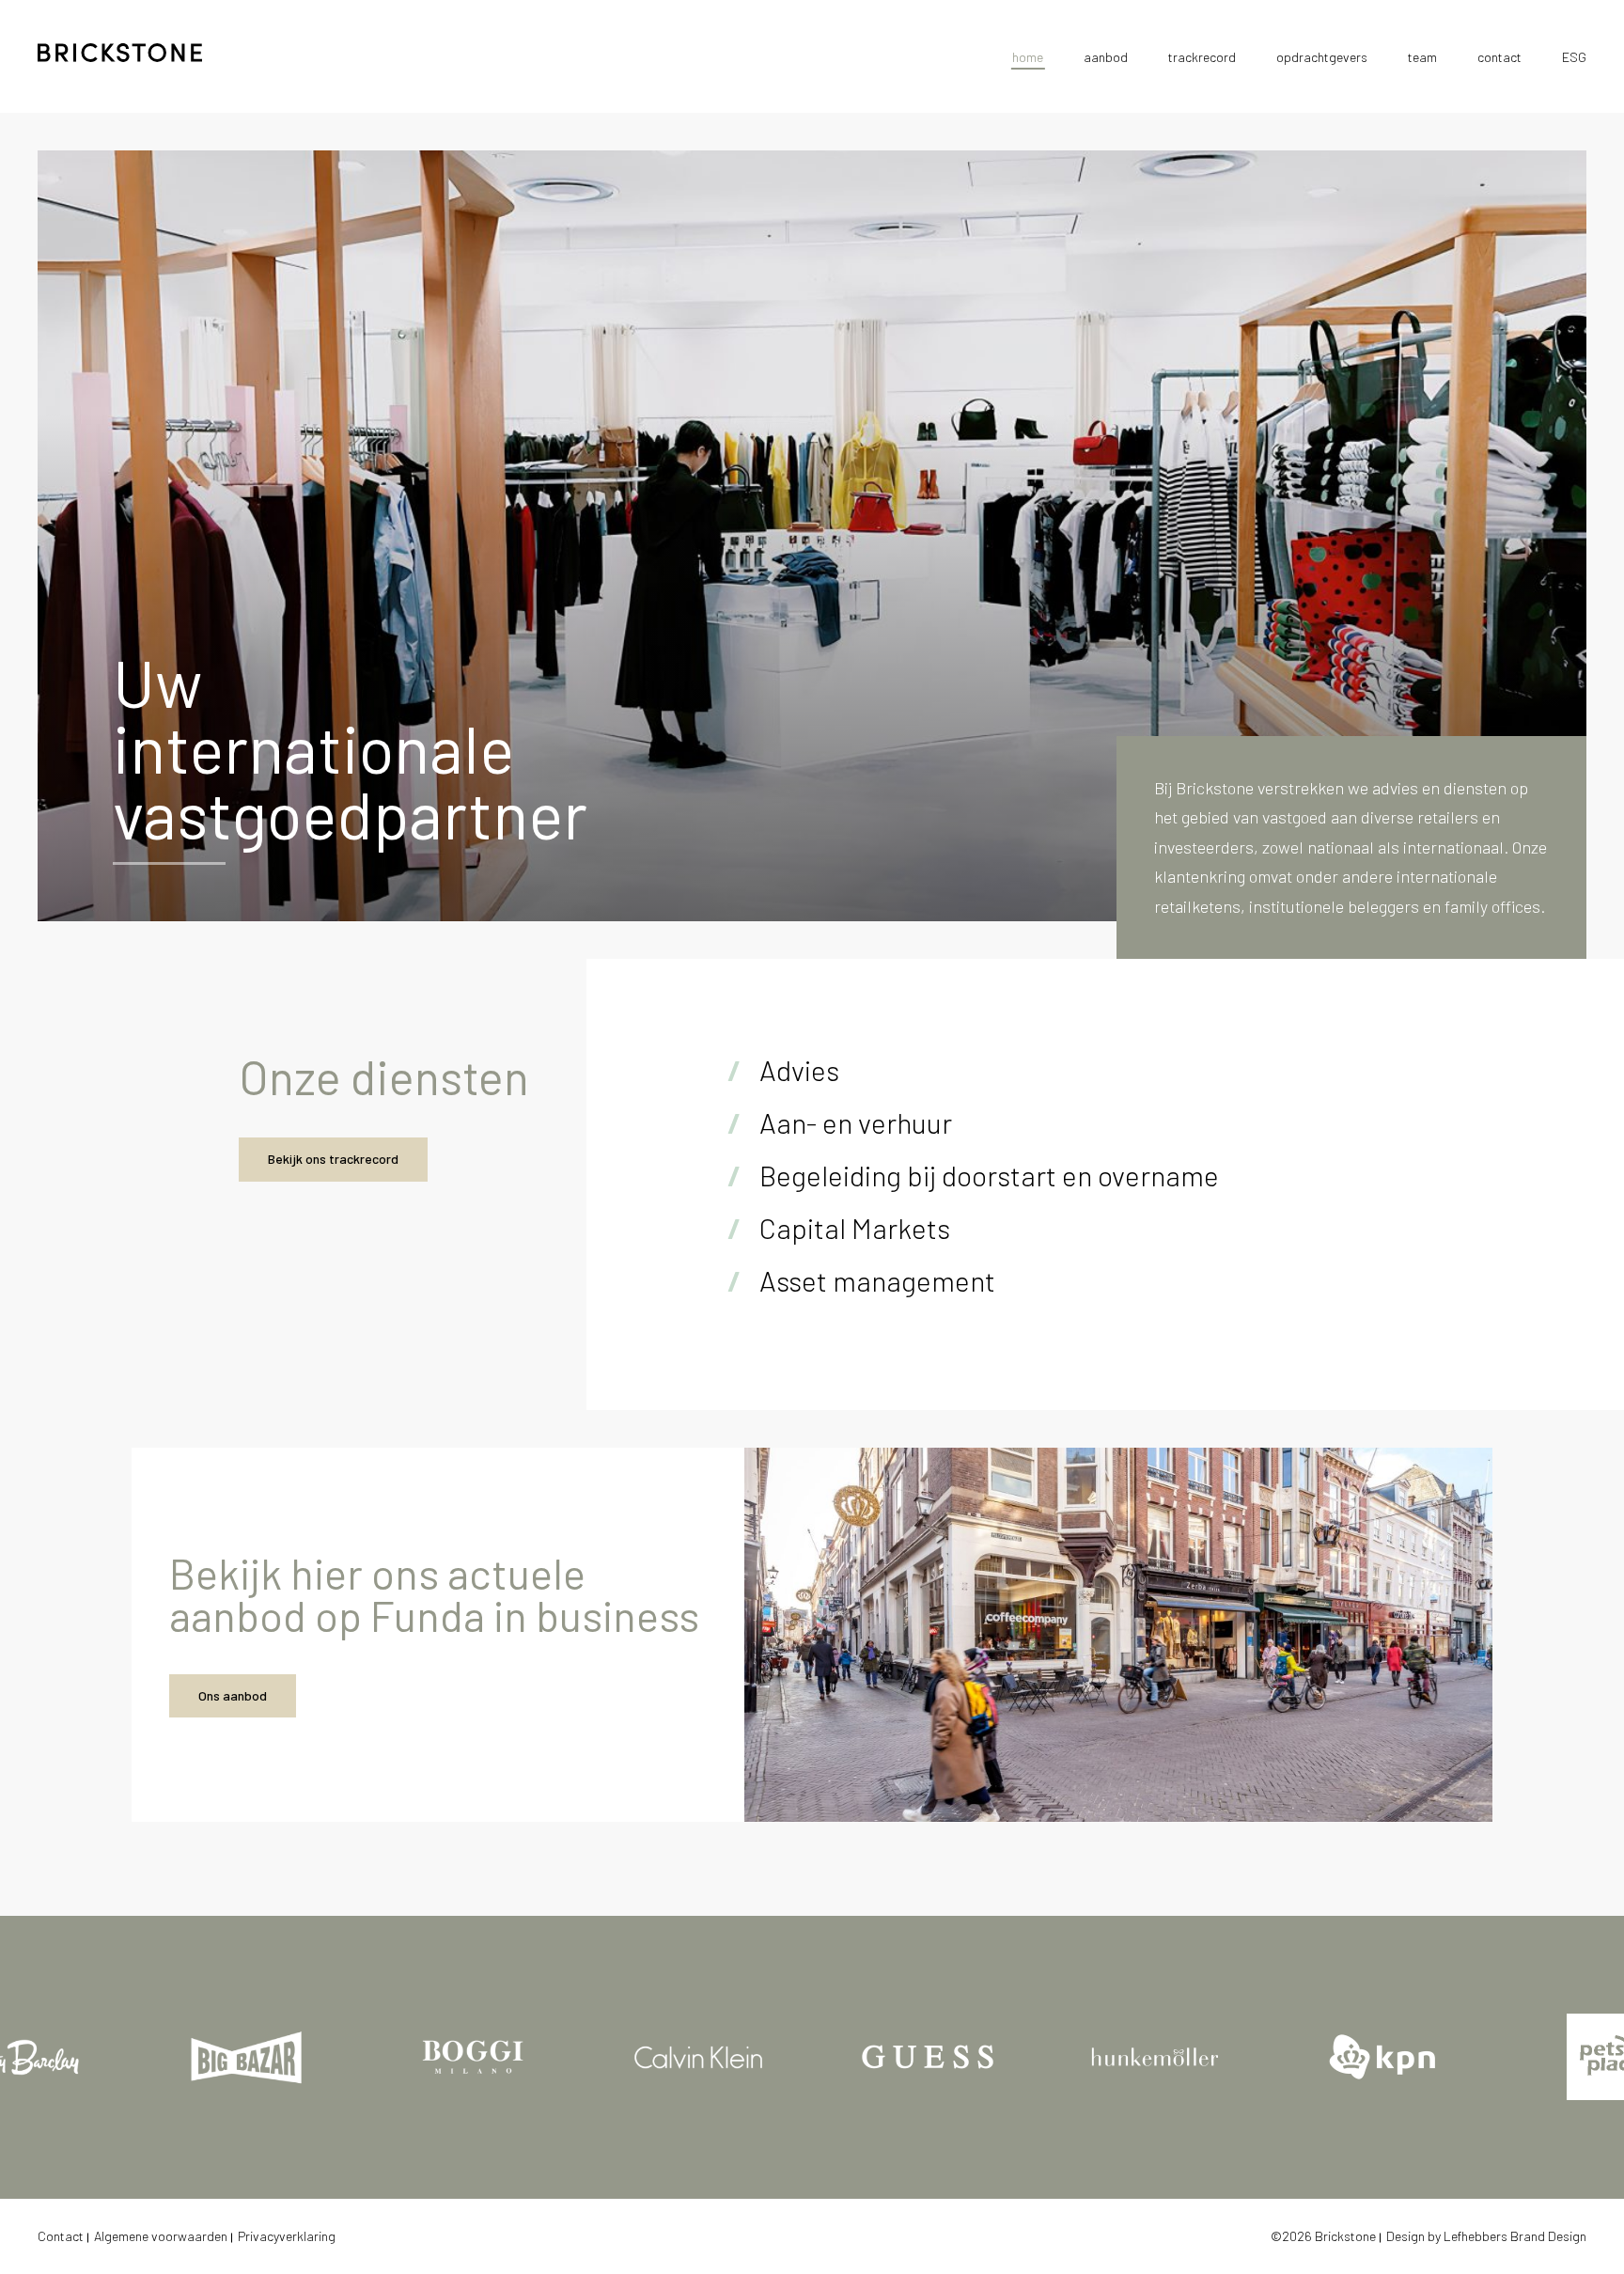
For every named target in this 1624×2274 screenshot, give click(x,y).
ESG (1574, 57)
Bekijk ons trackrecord (333, 1159)
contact (1499, 57)
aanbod (1106, 57)
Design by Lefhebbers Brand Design (1486, 2236)
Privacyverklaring (287, 2236)
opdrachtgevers (1322, 57)
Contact (61, 2236)
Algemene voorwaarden (161, 2236)
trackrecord (1202, 57)
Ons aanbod (233, 1695)
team (1422, 57)
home (1028, 57)
